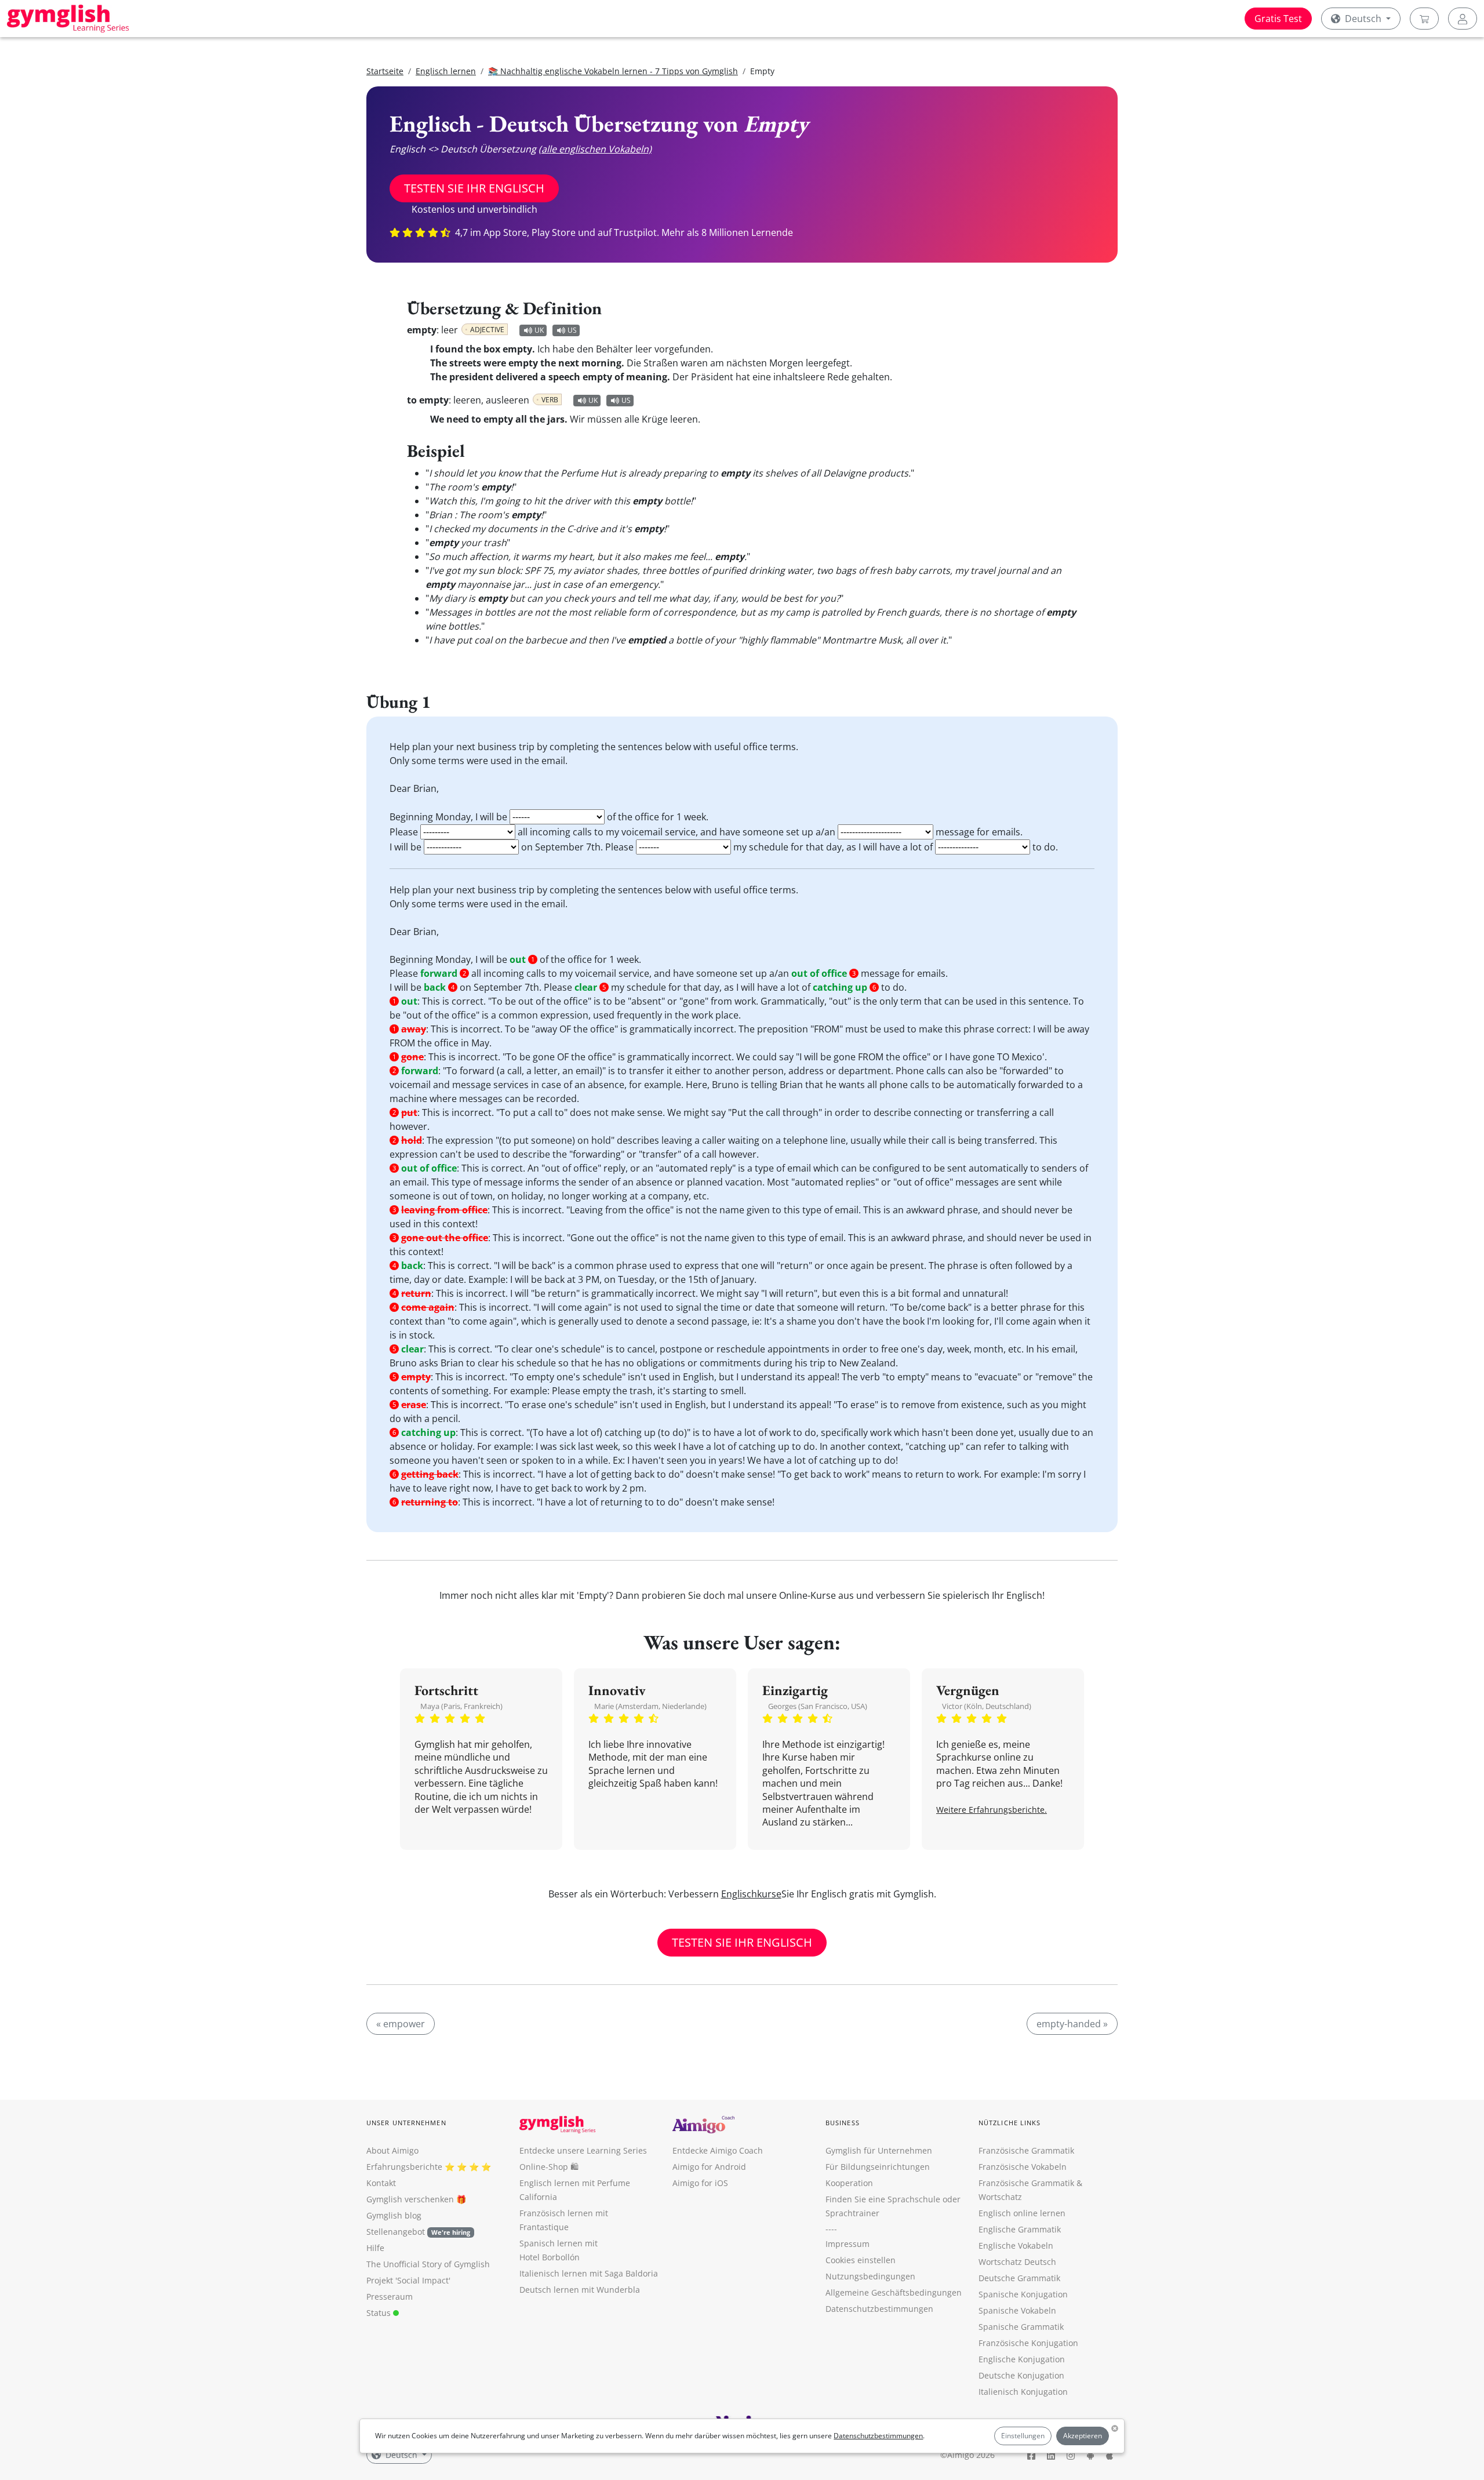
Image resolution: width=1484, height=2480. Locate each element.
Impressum (848, 2244)
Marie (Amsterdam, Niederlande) (650, 1706)
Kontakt (381, 2183)
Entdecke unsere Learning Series (583, 2150)
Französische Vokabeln (1023, 2167)
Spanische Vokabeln (1017, 2310)
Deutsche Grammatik (1019, 2278)
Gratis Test (1278, 19)
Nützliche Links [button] (1010, 2123)
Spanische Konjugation (1023, 2294)
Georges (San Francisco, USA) (818, 1706)
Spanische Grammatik (1021, 2327)
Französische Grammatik (1026, 2150)
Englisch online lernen (1022, 2213)
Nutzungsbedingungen (870, 2276)
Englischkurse (751, 1894)
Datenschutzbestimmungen (878, 2436)
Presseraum (390, 2297)
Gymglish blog (394, 2215)
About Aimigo (392, 2150)
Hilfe (375, 2248)
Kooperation (849, 2183)
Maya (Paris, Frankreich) (461, 1706)
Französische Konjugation (1028, 2343)
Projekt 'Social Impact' (408, 2280)
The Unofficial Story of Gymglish (428, 2264)
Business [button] (843, 2123)
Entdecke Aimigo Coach (718, 2150)
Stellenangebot (418, 2232)
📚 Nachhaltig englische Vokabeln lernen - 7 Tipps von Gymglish (613, 71)
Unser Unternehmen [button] (406, 2123)
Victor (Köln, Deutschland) (987, 1706)
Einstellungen (1023, 2436)
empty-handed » (1072, 2024)
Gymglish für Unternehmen (879, 2150)
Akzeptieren (1083, 2436)
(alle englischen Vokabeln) (595, 149)
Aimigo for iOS (700, 2183)
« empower (401, 2024)
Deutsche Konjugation (1021, 2375)
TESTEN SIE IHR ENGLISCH (474, 188)
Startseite (385, 71)
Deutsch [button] (1363, 19)
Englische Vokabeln (1016, 2246)
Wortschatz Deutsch (1017, 2262)
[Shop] (1424, 19)
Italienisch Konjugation (1023, 2392)
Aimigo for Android (709, 2167)
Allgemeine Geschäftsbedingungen (894, 2292)
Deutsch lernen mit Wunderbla (580, 2290)
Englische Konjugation (1022, 2359)
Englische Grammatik (1020, 2229)
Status (380, 2313)
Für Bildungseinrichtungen (878, 2167)
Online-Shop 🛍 (549, 2167)
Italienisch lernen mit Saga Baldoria (589, 2273)
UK (539, 330)
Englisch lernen (446, 71)
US (572, 330)
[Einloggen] (1463, 19)
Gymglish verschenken (410, 2199)
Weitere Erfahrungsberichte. (992, 1810)
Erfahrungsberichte (404, 2167)
